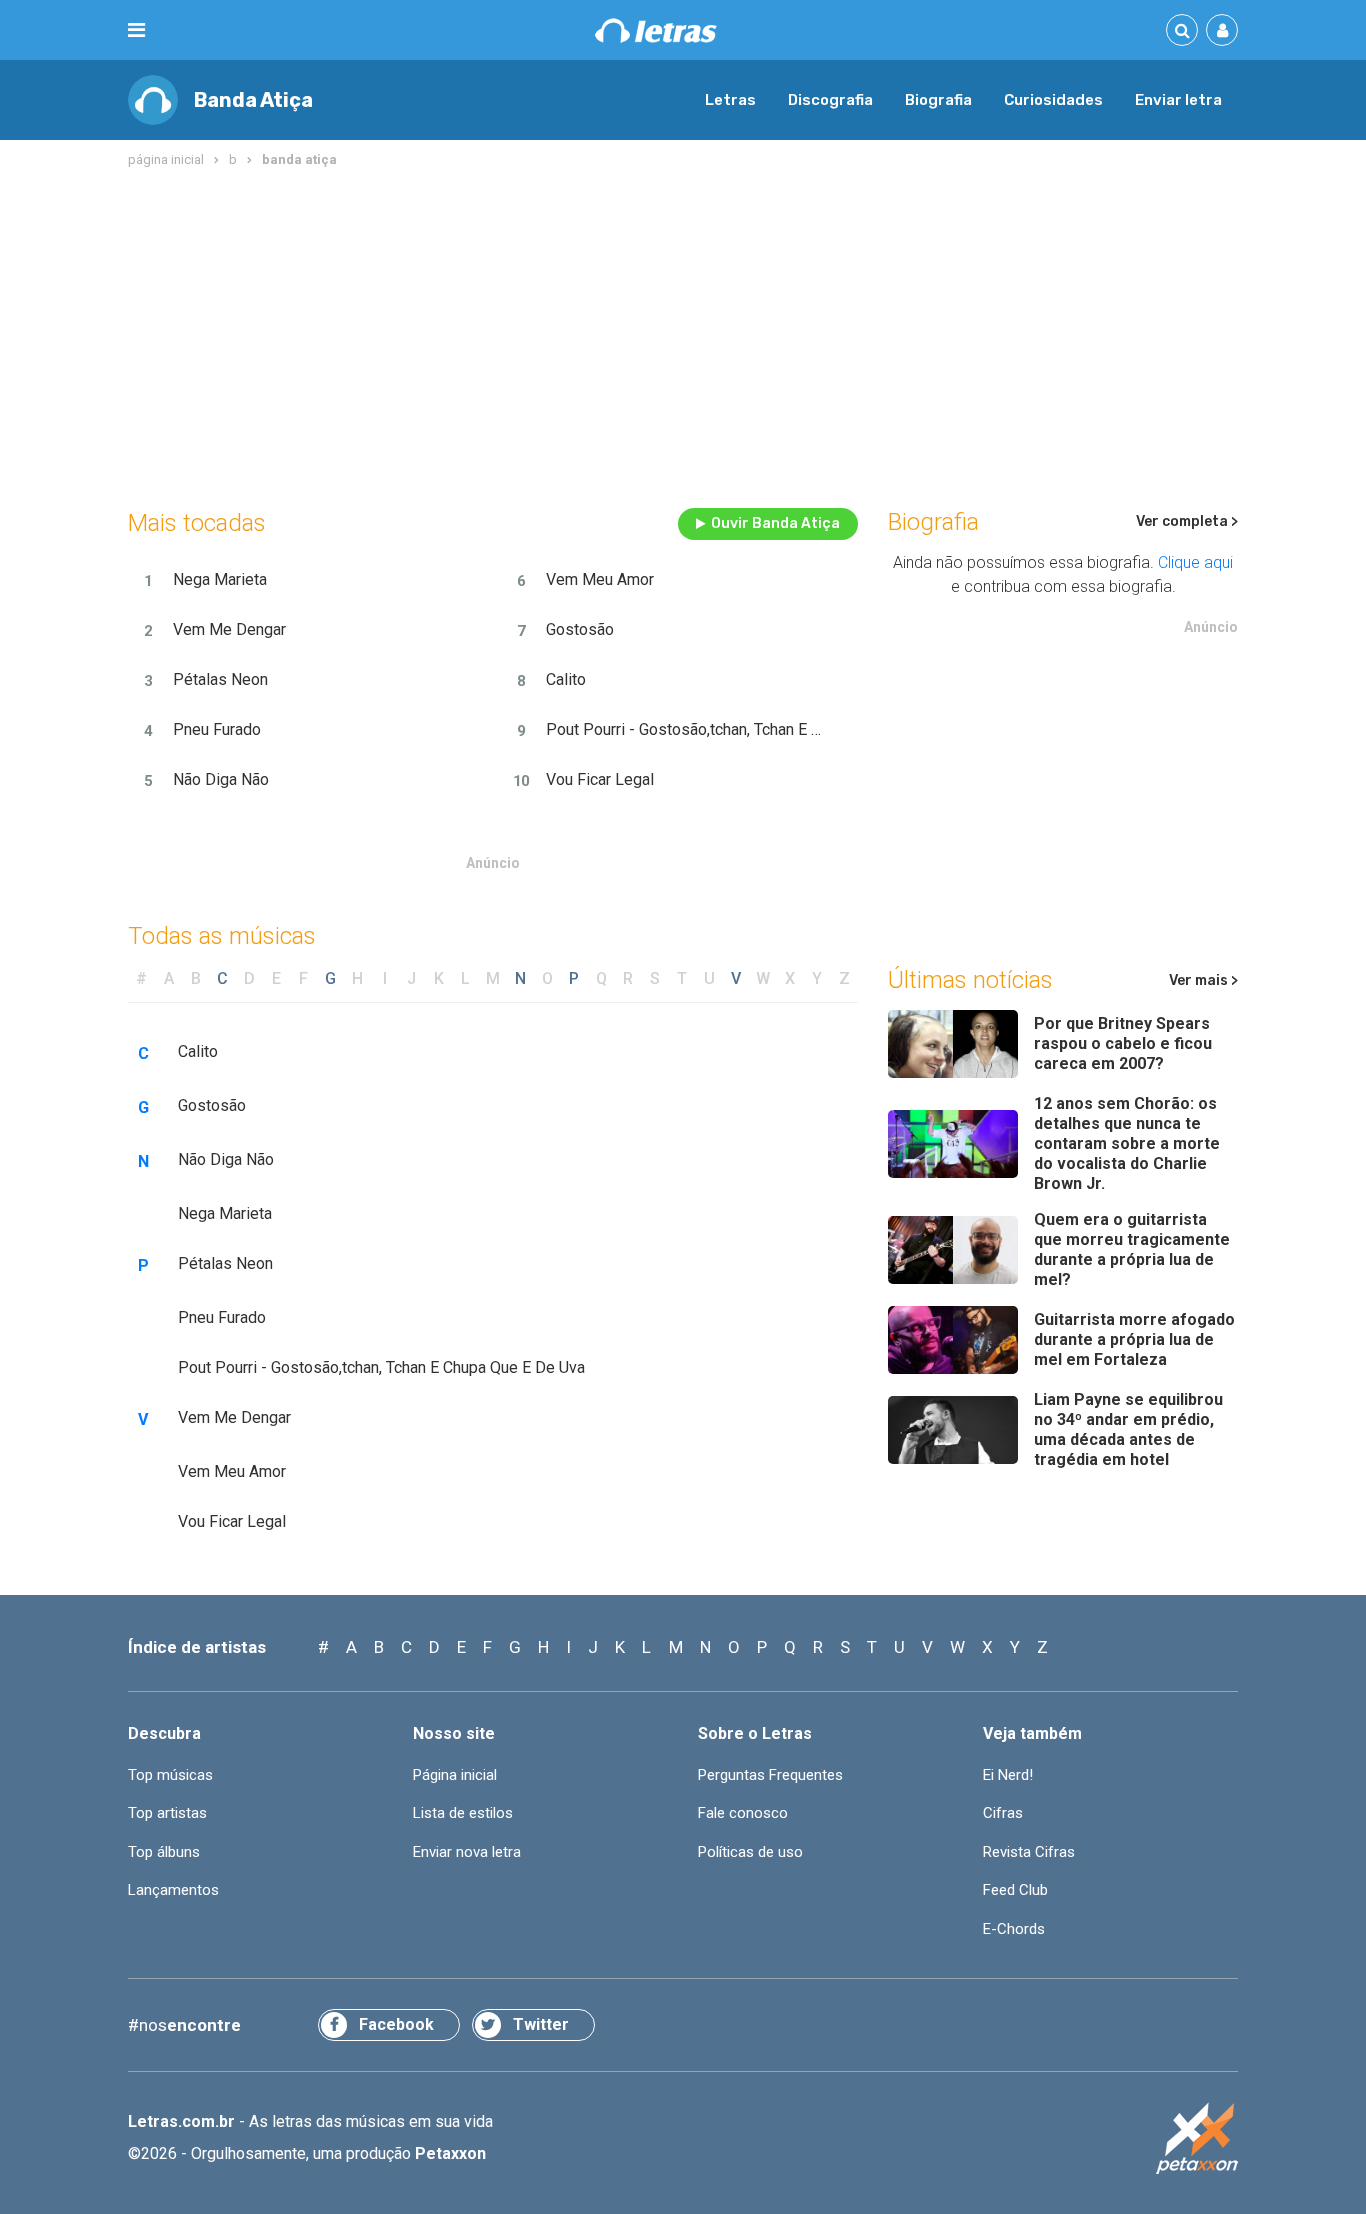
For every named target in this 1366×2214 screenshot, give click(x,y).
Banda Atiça (253, 100)
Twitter (541, 2024)
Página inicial (455, 1775)
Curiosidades (1053, 100)
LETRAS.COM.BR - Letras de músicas (656, 30)
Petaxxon (450, 2153)
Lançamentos (173, 1890)
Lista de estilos (463, 1813)
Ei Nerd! (1008, 1775)
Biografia (938, 100)
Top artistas (167, 1813)
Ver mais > (1203, 980)
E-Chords (1014, 1929)
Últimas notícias (970, 980)
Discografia (830, 100)
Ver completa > (1187, 521)
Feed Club (1015, 1890)
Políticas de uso (750, 1852)
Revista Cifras (1029, 1852)
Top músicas (170, 1775)
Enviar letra (1178, 100)
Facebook (396, 2024)
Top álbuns (164, 1852)
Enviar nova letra (467, 1852)
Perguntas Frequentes (770, 1775)
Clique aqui (1195, 562)
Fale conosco (743, 1813)
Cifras (1003, 1813)
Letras (730, 100)
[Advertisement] (683, 334)
